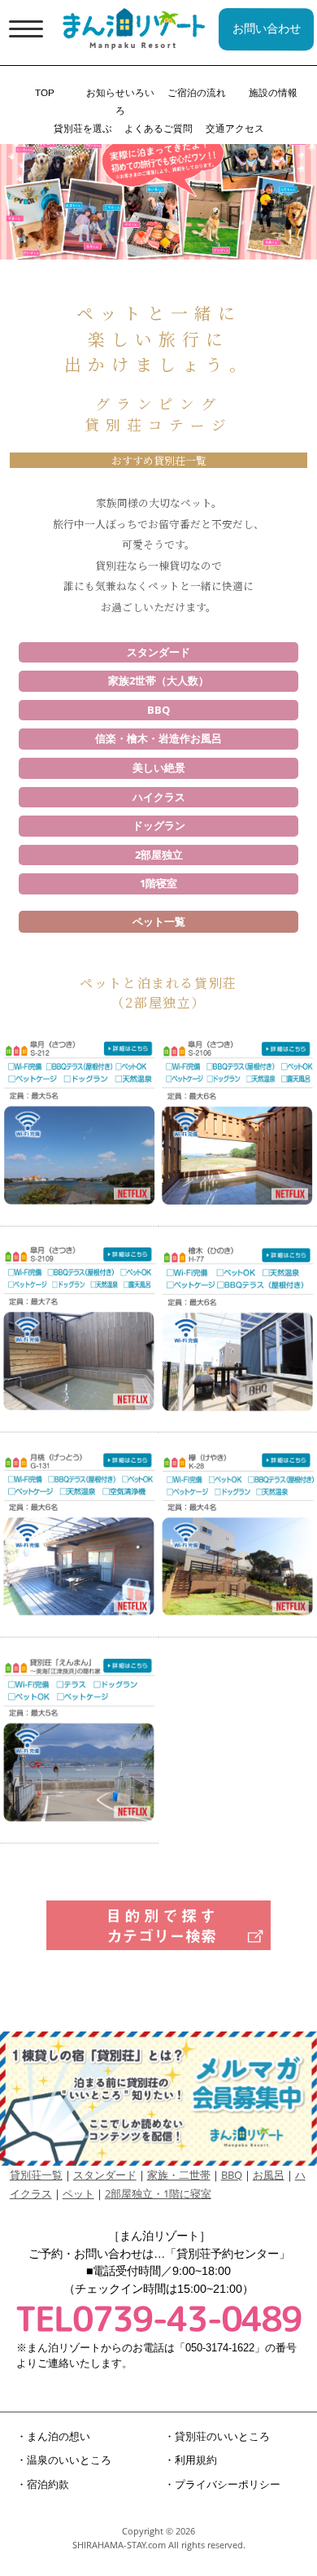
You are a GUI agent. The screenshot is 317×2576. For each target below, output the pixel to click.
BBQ (158, 710)
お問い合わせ (267, 28)
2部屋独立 (159, 855)
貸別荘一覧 (36, 2175)
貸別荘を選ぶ (82, 128)
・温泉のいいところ (63, 2460)
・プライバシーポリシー (222, 2484)
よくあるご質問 (158, 128)
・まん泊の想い (52, 2436)
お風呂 (269, 2175)
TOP (45, 92)
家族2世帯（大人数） (158, 680)
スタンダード (158, 652)
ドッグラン (159, 825)
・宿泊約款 (42, 2484)
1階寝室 (158, 883)
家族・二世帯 (179, 2175)
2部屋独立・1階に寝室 (158, 2193)
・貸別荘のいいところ (217, 2436)
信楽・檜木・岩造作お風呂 (158, 738)
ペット (78, 2193)
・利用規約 (191, 2460)
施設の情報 (272, 92)
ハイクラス (159, 797)
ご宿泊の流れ (197, 92)
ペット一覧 (159, 921)
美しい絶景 (159, 768)
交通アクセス (235, 128)
